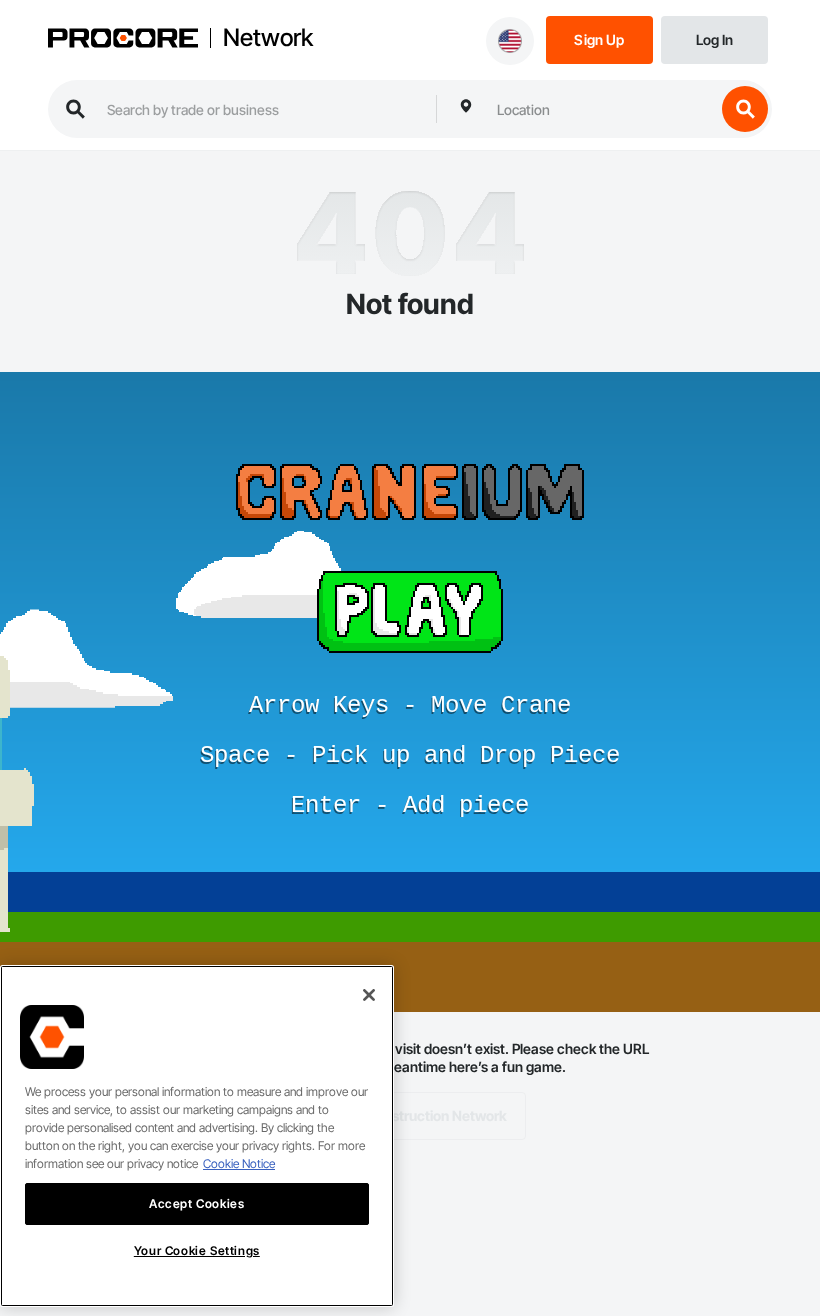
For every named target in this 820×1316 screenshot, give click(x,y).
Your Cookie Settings (197, 1250)
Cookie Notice (239, 1163)
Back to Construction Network (410, 1115)
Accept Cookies (196, 1203)
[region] (197, 1136)
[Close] (369, 995)
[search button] (745, 109)
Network (268, 38)
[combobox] (601, 109)
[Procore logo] (123, 40)
